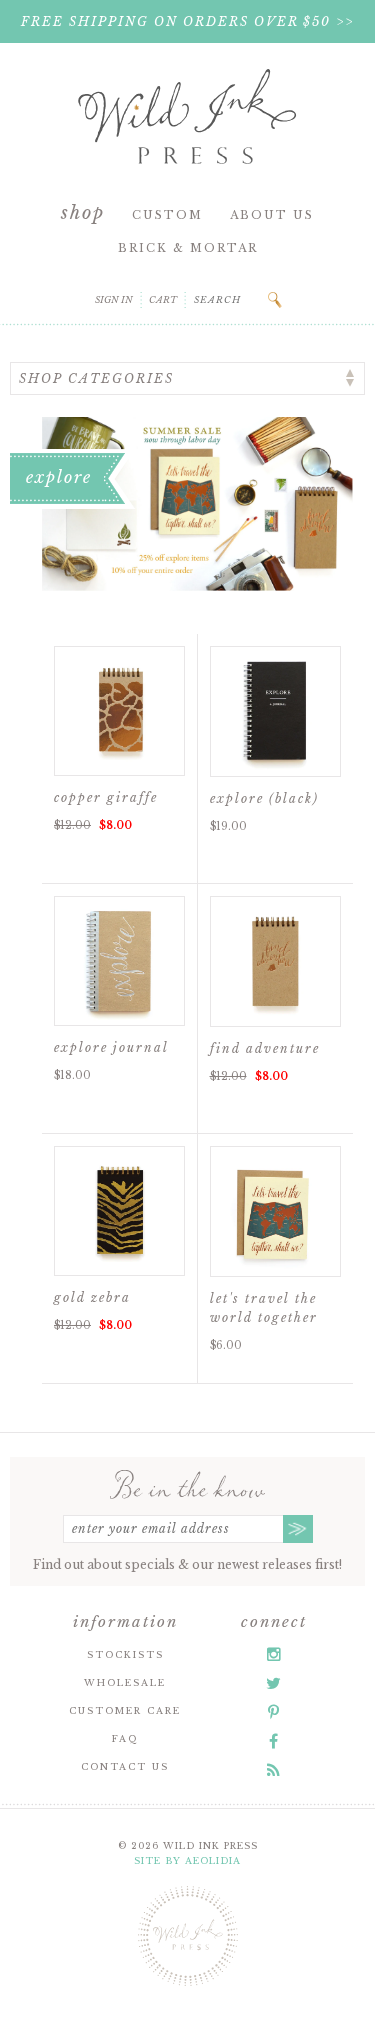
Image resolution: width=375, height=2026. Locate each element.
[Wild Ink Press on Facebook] (273, 1741)
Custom (167, 215)
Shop (83, 213)
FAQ (125, 1738)
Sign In (114, 299)
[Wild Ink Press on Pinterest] (273, 1712)
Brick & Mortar (188, 248)
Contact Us (125, 1766)
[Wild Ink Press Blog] (273, 1770)
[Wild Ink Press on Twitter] (273, 1683)
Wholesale (125, 1682)
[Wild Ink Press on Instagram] (274, 1654)
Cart (163, 299)
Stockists (125, 1654)
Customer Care (125, 1710)
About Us (272, 215)
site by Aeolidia (187, 1860)
